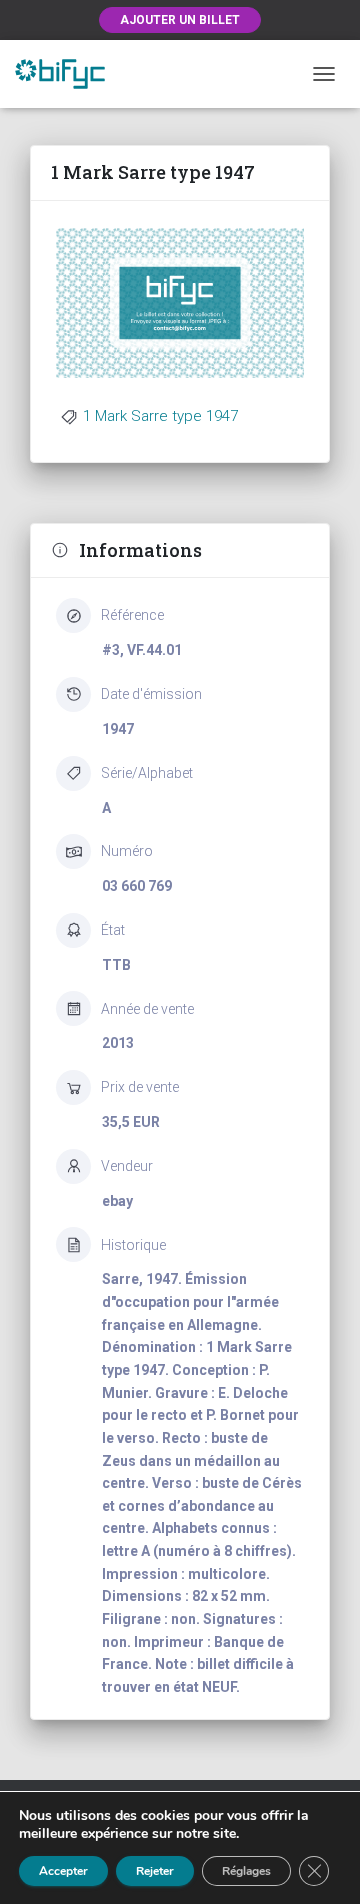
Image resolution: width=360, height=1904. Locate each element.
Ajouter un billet (180, 20)
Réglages (246, 1871)
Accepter (63, 1871)
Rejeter (155, 1871)
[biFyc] (67, 73)
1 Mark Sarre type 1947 (160, 416)
